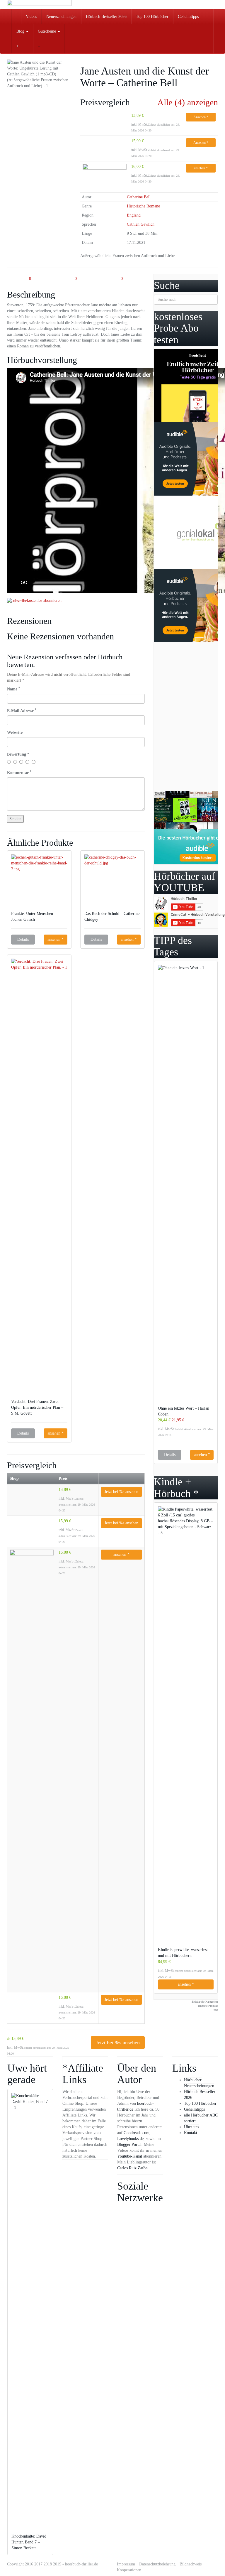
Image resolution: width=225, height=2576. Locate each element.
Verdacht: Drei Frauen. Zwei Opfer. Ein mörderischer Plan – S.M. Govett (37, 1407)
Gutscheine (47, 31)
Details (23, 939)
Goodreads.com (137, 2133)
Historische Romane (143, 206)
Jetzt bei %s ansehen (121, 1492)
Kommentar (19, 772)
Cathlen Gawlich (141, 224)
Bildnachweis (191, 2564)
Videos (31, 17)
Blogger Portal (129, 2145)
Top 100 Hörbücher (152, 17)
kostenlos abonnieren (44, 600)
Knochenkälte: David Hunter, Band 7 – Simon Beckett (29, 2542)
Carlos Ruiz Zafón (132, 2168)
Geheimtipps (188, 17)
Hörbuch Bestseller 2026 (106, 17)
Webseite (15, 733)
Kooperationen (129, 2570)
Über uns (191, 2127)
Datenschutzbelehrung (157, 2564)
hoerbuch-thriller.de (81, 2564)
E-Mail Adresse (22, 711)
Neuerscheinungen (61, 17)
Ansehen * (201, 117)
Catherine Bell (139, 197)
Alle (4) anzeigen (188, 102)
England (134, 215)
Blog (21, 31)
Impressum (126, 2564)
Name (14, 689)
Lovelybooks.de (130, 2139)
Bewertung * (18, 754)
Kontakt (191, 2133)
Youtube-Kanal (130, 2156)
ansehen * (201, 168)
